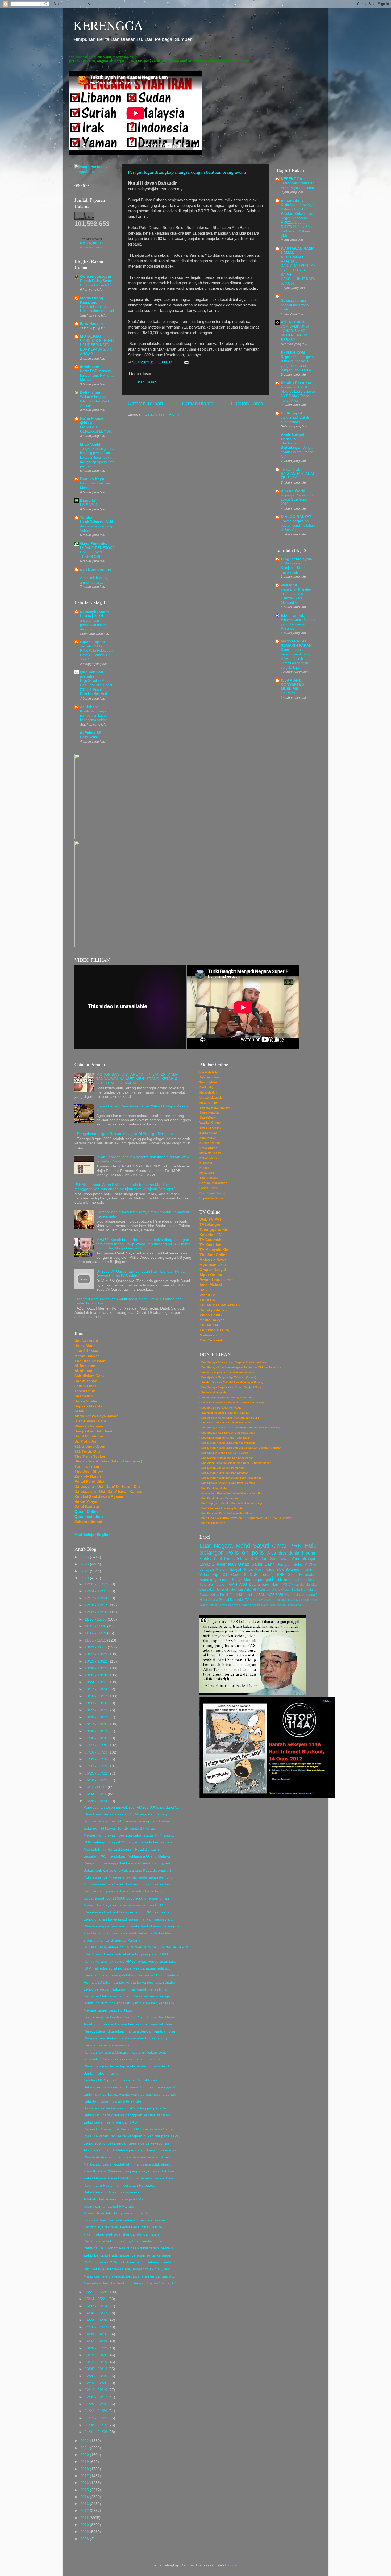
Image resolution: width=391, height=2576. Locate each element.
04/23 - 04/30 (96, 2320)
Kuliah (245, 1605)
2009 (85, 2532)
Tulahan (87, 518)
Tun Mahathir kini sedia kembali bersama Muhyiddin (127, 1933)
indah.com (90, 367)
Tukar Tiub (291, 469)
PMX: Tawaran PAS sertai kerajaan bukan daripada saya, (132, 2136)
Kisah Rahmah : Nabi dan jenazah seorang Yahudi (96, 526)
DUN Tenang (262, 1575)
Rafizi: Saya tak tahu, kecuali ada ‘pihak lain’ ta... (124, 2227)
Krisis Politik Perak (224, 1595)
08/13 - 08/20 (96, 1724)
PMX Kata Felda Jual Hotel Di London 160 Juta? (97, 655)
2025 (85, 1564)
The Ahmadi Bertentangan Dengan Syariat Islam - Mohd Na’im (298, 450)
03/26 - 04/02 (96, 2348)
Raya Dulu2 (269, 1605)
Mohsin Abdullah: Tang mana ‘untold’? (116, 2213)
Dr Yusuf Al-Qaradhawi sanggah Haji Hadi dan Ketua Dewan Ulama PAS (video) (140, 1274)
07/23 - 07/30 (96, 1745)
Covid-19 (239, 1575)
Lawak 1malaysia (230, 1605)
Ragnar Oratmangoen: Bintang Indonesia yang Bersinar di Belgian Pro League (298, 363)
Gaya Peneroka (94, 544)
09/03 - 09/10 (96, 1703)
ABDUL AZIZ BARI (270, 1595)
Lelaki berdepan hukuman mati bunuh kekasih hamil (127, 1989)
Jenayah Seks (290, 1565)
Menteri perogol (257, 1580)
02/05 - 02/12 (96, 2397)
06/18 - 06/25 (96, 1780)
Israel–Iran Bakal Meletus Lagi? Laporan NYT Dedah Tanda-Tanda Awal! (298, 394)
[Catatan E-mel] (185, 362)
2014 (85, 2497)
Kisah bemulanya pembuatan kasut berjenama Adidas (94, 716)
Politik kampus (284, 1580)
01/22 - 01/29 (96, 2411)
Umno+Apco (281, 1590)
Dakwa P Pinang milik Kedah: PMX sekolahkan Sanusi (129, 2129)
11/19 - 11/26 (96, 1626)
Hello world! (89, 737)
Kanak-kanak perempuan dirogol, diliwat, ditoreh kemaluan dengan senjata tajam (296, 659)
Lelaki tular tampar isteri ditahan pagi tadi (97, 309)
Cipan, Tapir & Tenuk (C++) (93, 644)
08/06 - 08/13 (96, 1731)
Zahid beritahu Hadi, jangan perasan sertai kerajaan (127, 2255)
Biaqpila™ (89, 500)
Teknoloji (207, 1584)
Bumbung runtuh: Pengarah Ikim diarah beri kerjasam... (130, 2003)
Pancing (255, 1605)
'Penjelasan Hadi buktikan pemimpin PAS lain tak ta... (128, 1912)
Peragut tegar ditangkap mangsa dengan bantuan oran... (132, 2031)
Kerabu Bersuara (296, 383)
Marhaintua (247, 1595)
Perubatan (308, 1575)
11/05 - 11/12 (96, 1640)
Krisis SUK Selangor (283, 1570)
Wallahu (282, 1605)
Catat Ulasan (145, 382)
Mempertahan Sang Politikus (108, 2010)
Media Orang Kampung (92, 300)
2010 (85, 2525)
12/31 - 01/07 (96, 1584)
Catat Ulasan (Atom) (162, 414)
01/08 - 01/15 (96, 2425)
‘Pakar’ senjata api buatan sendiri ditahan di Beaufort (298, 525)
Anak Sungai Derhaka (292, 437)
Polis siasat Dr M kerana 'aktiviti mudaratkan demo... (128, 1877)
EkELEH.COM (293, 353)
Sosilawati (280, 1559)
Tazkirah (309, 1570)
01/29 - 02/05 (96, 2404)
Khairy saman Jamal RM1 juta (109, 2206)
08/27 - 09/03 (96, 1710)
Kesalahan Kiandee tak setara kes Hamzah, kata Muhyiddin (296, 596)
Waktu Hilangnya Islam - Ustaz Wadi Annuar (95, 401)
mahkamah (295, 1605)
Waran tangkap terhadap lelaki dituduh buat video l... (128, 2066)
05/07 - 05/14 (96, 2306)
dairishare (89, 707)
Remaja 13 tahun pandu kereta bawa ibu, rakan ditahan (130, 1982)
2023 (85, 1578)
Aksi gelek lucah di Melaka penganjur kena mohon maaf (131, 2150)
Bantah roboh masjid (101, 2073)
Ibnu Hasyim (91, 324)
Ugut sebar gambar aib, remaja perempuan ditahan (127, 1821)
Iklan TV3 (279, 1584)
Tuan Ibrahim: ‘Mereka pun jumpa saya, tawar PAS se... (130, 2171)
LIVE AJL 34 (90, 505)
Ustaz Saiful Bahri (256, 1564)
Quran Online (87, 1512)
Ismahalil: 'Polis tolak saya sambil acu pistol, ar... (124, 2059)
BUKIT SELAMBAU (262, 1600)
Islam (292, 1600)
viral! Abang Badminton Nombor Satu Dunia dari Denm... (131, 2017)
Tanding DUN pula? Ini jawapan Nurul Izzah (120, 2080)
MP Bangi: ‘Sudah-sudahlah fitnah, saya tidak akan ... (128, 2164)
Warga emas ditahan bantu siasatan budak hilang (125, 2038)
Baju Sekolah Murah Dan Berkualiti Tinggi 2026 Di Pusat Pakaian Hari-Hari (96, 687)
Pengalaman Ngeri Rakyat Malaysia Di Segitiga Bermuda (125, 1134)
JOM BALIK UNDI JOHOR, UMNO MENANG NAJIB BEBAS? (295, 333)
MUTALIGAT (91, 336)
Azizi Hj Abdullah (257, 1590)
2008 (85, 2539)
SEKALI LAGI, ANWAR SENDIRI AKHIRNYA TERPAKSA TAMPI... (137, 1947)
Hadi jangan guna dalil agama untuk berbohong (124, 1891)
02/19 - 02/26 (96, 2383)
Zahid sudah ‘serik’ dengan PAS (110, 2122)
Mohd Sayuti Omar (261, 1546)
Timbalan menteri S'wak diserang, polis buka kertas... (128, 1884)
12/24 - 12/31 (96, 1591)
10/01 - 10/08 (96, 1675)
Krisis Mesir (254, 1570)
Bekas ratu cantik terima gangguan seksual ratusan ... (129, 2115)
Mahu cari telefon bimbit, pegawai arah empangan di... (129, 2276)
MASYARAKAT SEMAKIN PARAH (296, 643)
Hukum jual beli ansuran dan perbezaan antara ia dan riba (95, 623)
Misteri (221, 1570)
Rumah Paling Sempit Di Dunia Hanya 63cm (97, 283)
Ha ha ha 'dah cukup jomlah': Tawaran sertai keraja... (128, 1996)
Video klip (209, 1575)
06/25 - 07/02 (96, 1773)
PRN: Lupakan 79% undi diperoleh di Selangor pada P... (130, 2262)
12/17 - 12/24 (96, 1598)
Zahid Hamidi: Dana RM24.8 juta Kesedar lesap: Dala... (130, 2178)
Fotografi (281, 1600)
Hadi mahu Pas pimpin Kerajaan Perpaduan (120, 2185)
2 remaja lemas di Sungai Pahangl (112, 1940)
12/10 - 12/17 (96, 1605)
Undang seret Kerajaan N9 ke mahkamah (293, 568)
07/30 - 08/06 (96, 1738)
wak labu (289, 585)
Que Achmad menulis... (92, 674)
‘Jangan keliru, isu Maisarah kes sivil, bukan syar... (126, 2052)
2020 (85, 2455)
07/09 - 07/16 (96, 1759)
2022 (85, 2441)
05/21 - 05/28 (96, 2292)
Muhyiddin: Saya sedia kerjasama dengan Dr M (123, 1905)
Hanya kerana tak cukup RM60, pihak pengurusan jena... (132, 1961)
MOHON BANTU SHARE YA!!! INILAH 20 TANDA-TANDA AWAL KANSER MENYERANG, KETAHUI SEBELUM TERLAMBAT (138, 1079)
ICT (225, 1575)
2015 (85, 2490)
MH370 (310, 1565)
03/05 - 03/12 (96, 2369)
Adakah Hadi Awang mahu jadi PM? (114, 2199)
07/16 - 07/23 (96, 1752)
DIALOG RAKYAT (296, 517)
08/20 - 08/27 (96, 1717)
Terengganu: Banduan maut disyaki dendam (298, 185)
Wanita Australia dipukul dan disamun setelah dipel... (128, 2157)
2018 (85, 2469)
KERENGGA (108, 25)
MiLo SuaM (90, 444)
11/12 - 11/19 (96, 1633)
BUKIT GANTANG (232, 1584)
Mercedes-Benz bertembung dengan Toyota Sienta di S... (132, 2283)
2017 (85, 2476)
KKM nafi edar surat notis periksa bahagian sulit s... (127, 1968)
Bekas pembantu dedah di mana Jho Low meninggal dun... (133, 2087)
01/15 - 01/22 (96, 2418)
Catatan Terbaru (146, 403)
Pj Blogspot (292, 413)
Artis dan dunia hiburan (292, 1553)
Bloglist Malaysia (296, 559)
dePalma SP (91, 733)
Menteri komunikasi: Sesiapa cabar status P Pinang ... (129, 1835)
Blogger (231, 2565)
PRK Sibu (286, 1575)
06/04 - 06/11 (96, 1794)
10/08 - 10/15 (96, 1668)
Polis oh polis (245, 1553)
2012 (85, 2511)
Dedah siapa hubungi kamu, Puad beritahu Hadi (124, 2241)
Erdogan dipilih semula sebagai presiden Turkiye (124, 2220)
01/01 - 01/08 (96, 2432)
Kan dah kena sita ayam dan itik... (112, 2045)
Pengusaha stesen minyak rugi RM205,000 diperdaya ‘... (131, 1807)
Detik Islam (90, 392)
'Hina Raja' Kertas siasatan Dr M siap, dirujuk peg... (127, 1814)
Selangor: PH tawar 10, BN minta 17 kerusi (120, 1828)
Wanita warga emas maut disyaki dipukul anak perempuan (133, 1926)
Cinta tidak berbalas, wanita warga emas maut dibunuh (130, 2094)
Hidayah (235, 1570)
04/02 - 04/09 (96, 2341)
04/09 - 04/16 (96, 2334)
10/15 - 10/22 (96, 1661)
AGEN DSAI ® (293, 322)
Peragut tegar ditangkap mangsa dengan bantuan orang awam (187, 172)
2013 (85, 2504)
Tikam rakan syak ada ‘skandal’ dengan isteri (121, 2234)
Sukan (237, 1580)
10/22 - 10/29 (96, 1654)
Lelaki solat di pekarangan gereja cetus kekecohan (126, 2143)
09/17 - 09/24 (96, 1689)
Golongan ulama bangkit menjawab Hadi (295, 305)
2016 (85, 2483)
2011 (85, 2518)
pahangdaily (292, 200)
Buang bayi (259, 1584)
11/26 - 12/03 (96, 1619)
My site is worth (92, 239)
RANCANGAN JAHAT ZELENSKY (298, 476)
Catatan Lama (247, 403)
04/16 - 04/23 (96, 2327)
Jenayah (207, 1570)
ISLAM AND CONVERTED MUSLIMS (292, 685)
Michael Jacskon (296, 1595)
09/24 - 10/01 (96, 1682)
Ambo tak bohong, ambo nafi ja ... (94, 580)
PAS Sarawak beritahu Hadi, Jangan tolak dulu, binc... (129, 2269)
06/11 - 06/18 (96, 1787)
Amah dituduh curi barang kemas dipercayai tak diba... (129, 2024)
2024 (85, 1571)
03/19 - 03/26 (96, 2355)
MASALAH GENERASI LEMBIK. (97, 429)
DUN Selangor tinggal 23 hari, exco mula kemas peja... (130, 1842)
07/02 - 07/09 (96, 1766)
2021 (85, 2448)
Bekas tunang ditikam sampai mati (112, 2192)
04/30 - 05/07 (96, 2313)
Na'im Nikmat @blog (92, 421)
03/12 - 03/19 (96, 2362)
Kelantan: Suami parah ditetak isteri (113, 2101)
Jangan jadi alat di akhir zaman (295, 420)
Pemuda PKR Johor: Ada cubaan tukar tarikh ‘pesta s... (130, 2248)
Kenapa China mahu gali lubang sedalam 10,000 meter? (131, 1975)
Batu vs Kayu (92, 479)
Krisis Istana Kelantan (246, 1559)
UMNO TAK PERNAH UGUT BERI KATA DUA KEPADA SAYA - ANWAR (97, 347)
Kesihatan (226, 1564)
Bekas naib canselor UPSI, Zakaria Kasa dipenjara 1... (129, 1870)
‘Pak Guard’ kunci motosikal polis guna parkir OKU (126, 1954)
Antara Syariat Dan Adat (226, 1600)
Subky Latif (211, 1559)
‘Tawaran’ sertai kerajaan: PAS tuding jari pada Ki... (126, 2108)
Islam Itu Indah (294, 615)
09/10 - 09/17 (96, 1696)
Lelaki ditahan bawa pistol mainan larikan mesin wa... (128, 1919)
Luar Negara (216, 1546)
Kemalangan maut (215, 1580)
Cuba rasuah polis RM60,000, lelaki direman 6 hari (126, 1898)
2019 (85, 2462)
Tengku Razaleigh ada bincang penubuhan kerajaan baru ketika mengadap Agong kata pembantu (97, 458)
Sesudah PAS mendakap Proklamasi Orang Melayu (127, 1856)
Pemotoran (307, 1580)
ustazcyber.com (94, 612)
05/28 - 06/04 (96, 1801)
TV (247, 1600)
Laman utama (198, 403)
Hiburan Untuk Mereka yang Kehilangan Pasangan (298, 624)
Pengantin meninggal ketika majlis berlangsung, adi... (128, 1863)
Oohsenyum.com (95, 277)
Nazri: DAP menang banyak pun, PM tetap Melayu (97, 375)
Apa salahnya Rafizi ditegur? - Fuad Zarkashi (122, 1849)
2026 (85, 1557)
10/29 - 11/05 (96, 1647)
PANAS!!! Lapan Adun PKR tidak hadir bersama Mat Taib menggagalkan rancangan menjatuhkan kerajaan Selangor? (125, 1187)
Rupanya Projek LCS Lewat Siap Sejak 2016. (297, 500)
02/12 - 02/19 (96, 2390)
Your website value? (92, 247)
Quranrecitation (89, 1517)
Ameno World (293, 491)
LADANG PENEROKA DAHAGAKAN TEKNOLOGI (97, 552)
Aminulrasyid (304, 1559)
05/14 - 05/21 (96, 2299)
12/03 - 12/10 (96, 1612)
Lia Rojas (288, 693)
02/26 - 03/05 (96, 2376)
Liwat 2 (207, 1564)
